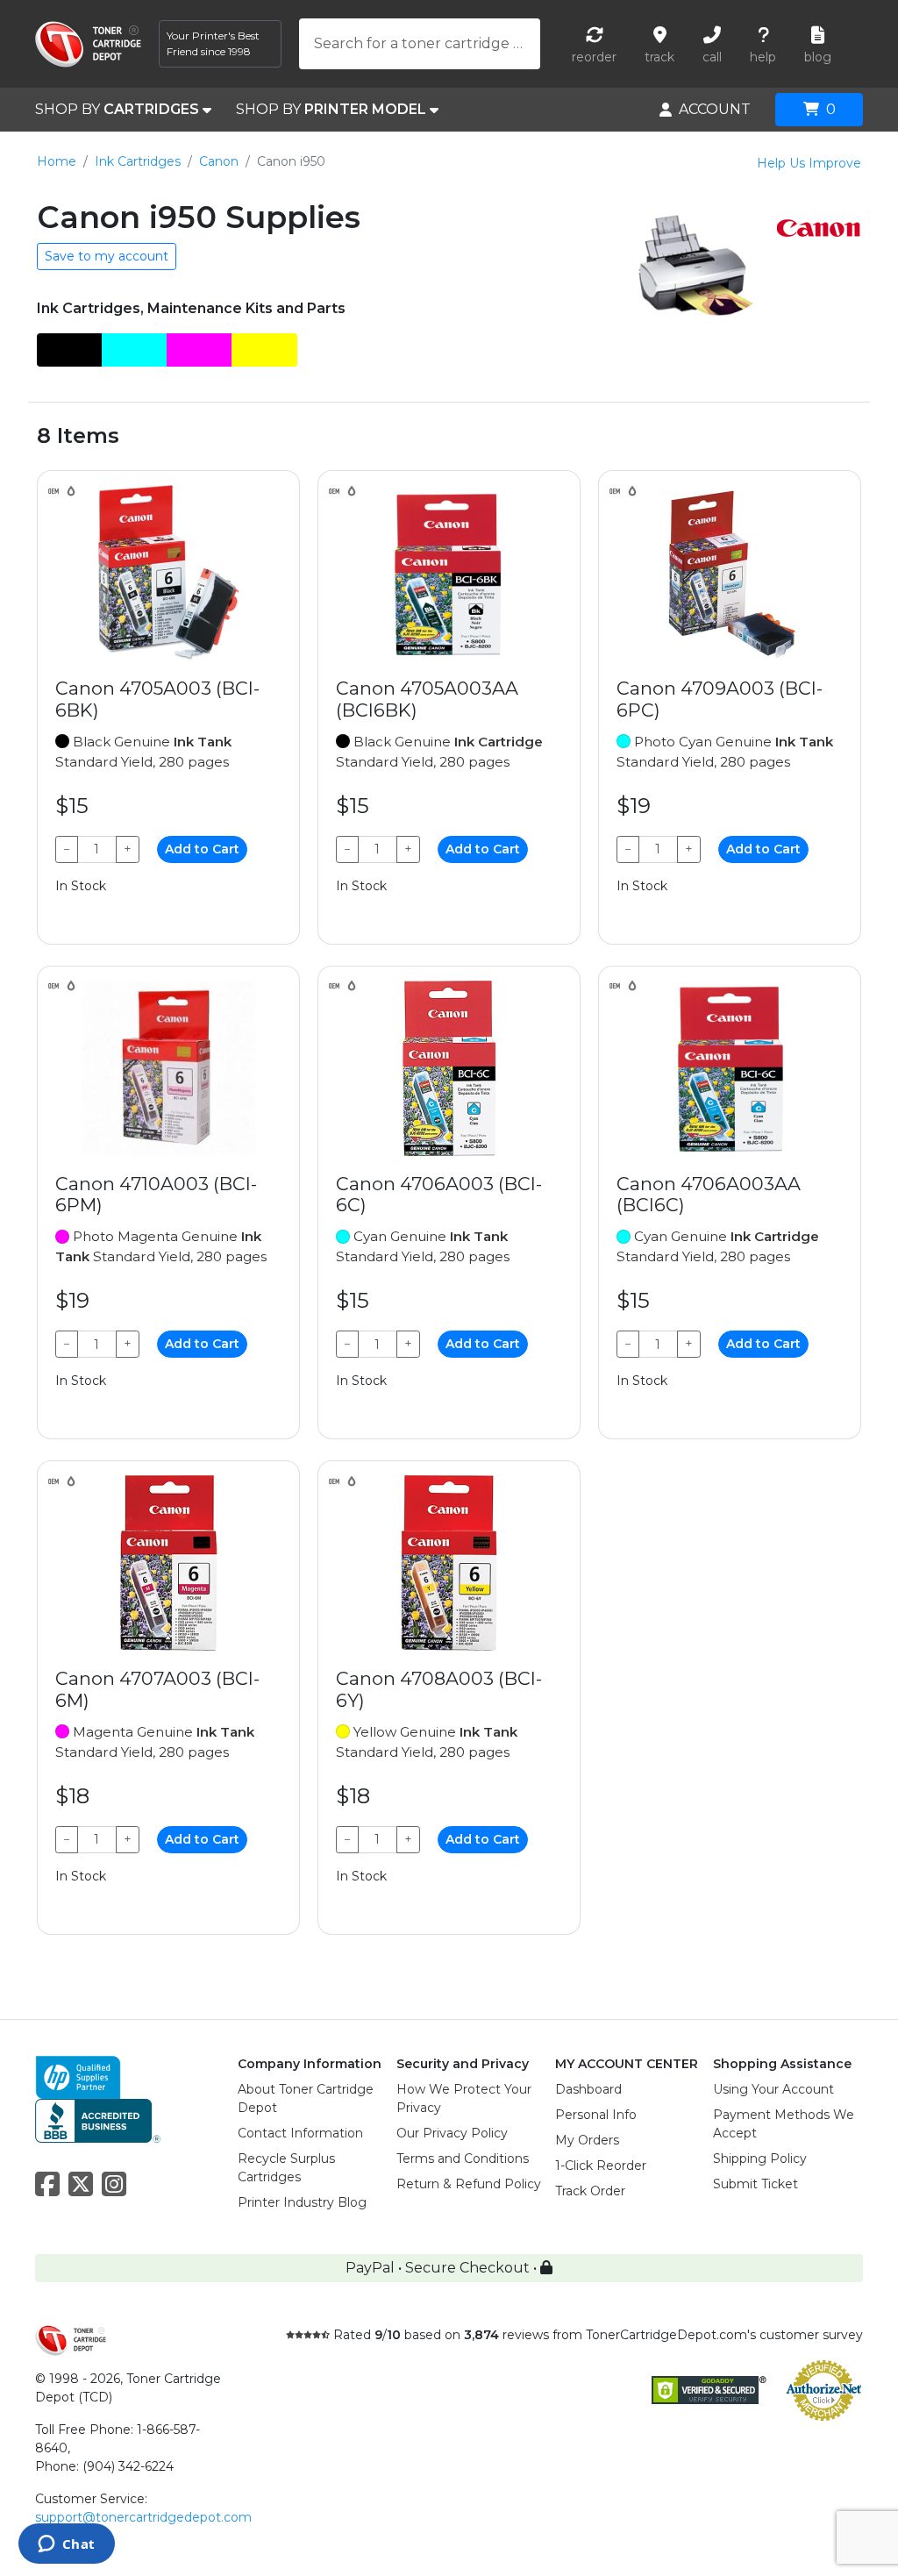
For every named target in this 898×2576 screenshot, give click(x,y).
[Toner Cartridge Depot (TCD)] (88, 44)
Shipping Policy (760, 2159)
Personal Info (596, 2115)
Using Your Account (773, 2089)
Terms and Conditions (463, 2159)
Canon (219, 161)
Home (57, 161)
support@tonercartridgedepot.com (143, 2517)
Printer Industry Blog (302, 2202)
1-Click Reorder (601, 2166)
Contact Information (300, 2133)
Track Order (590, 2191)
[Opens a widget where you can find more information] (66, 2545)
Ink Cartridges (138, 161)
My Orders (587, 2140)
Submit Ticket (755, 2184)
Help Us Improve (809, 163)
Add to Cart (202, 849)
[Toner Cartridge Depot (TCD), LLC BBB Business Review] (98, 2119)
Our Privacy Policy (452, 2133)
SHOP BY (117, 109)
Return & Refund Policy (469, 2184)
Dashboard (588, 2089)
